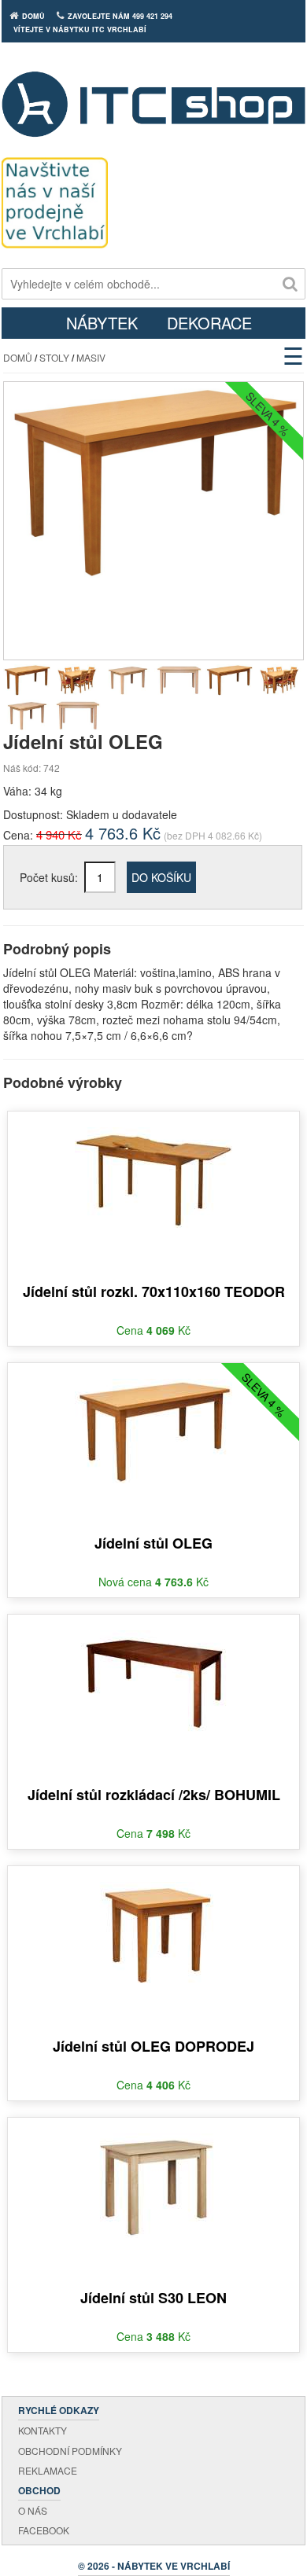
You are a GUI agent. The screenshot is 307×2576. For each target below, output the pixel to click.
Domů (18, 357)
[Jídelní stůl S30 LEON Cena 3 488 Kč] (153, 2176)
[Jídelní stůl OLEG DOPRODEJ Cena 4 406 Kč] (153, 1924)
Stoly (54, 357)
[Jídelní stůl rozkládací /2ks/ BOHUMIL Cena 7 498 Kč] (153, 1673)
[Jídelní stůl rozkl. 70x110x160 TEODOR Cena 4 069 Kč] (153, 1170)
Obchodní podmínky (70, 2451)
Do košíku (161, 877)
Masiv (91, 357)
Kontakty (43, 2430)
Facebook (44, 2530)
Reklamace (48, 2470)
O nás (33, 2510)
